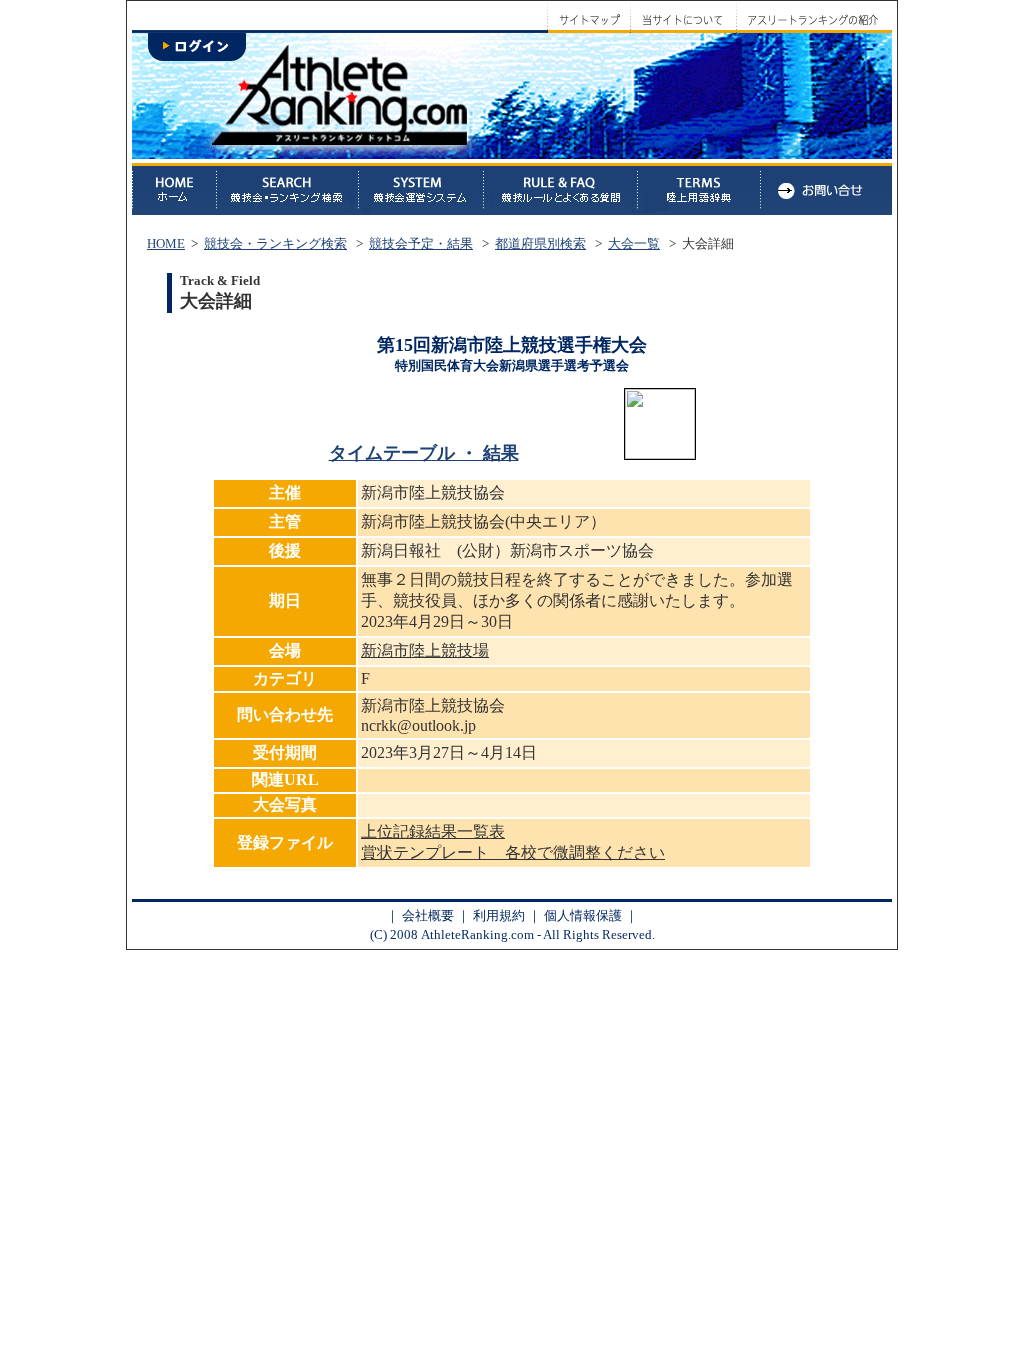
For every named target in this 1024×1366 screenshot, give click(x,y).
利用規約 (499, 915)
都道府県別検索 (540, 243)
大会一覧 (634, 243)
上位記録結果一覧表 (433, 831)
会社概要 (428, 915)
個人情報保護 (583, 915)
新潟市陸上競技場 (425, 650)
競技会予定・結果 (421, 243)
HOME (166, 243)
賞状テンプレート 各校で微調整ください (513, 852)
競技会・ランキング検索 (275, 243)
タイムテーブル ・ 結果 (424, 453)
